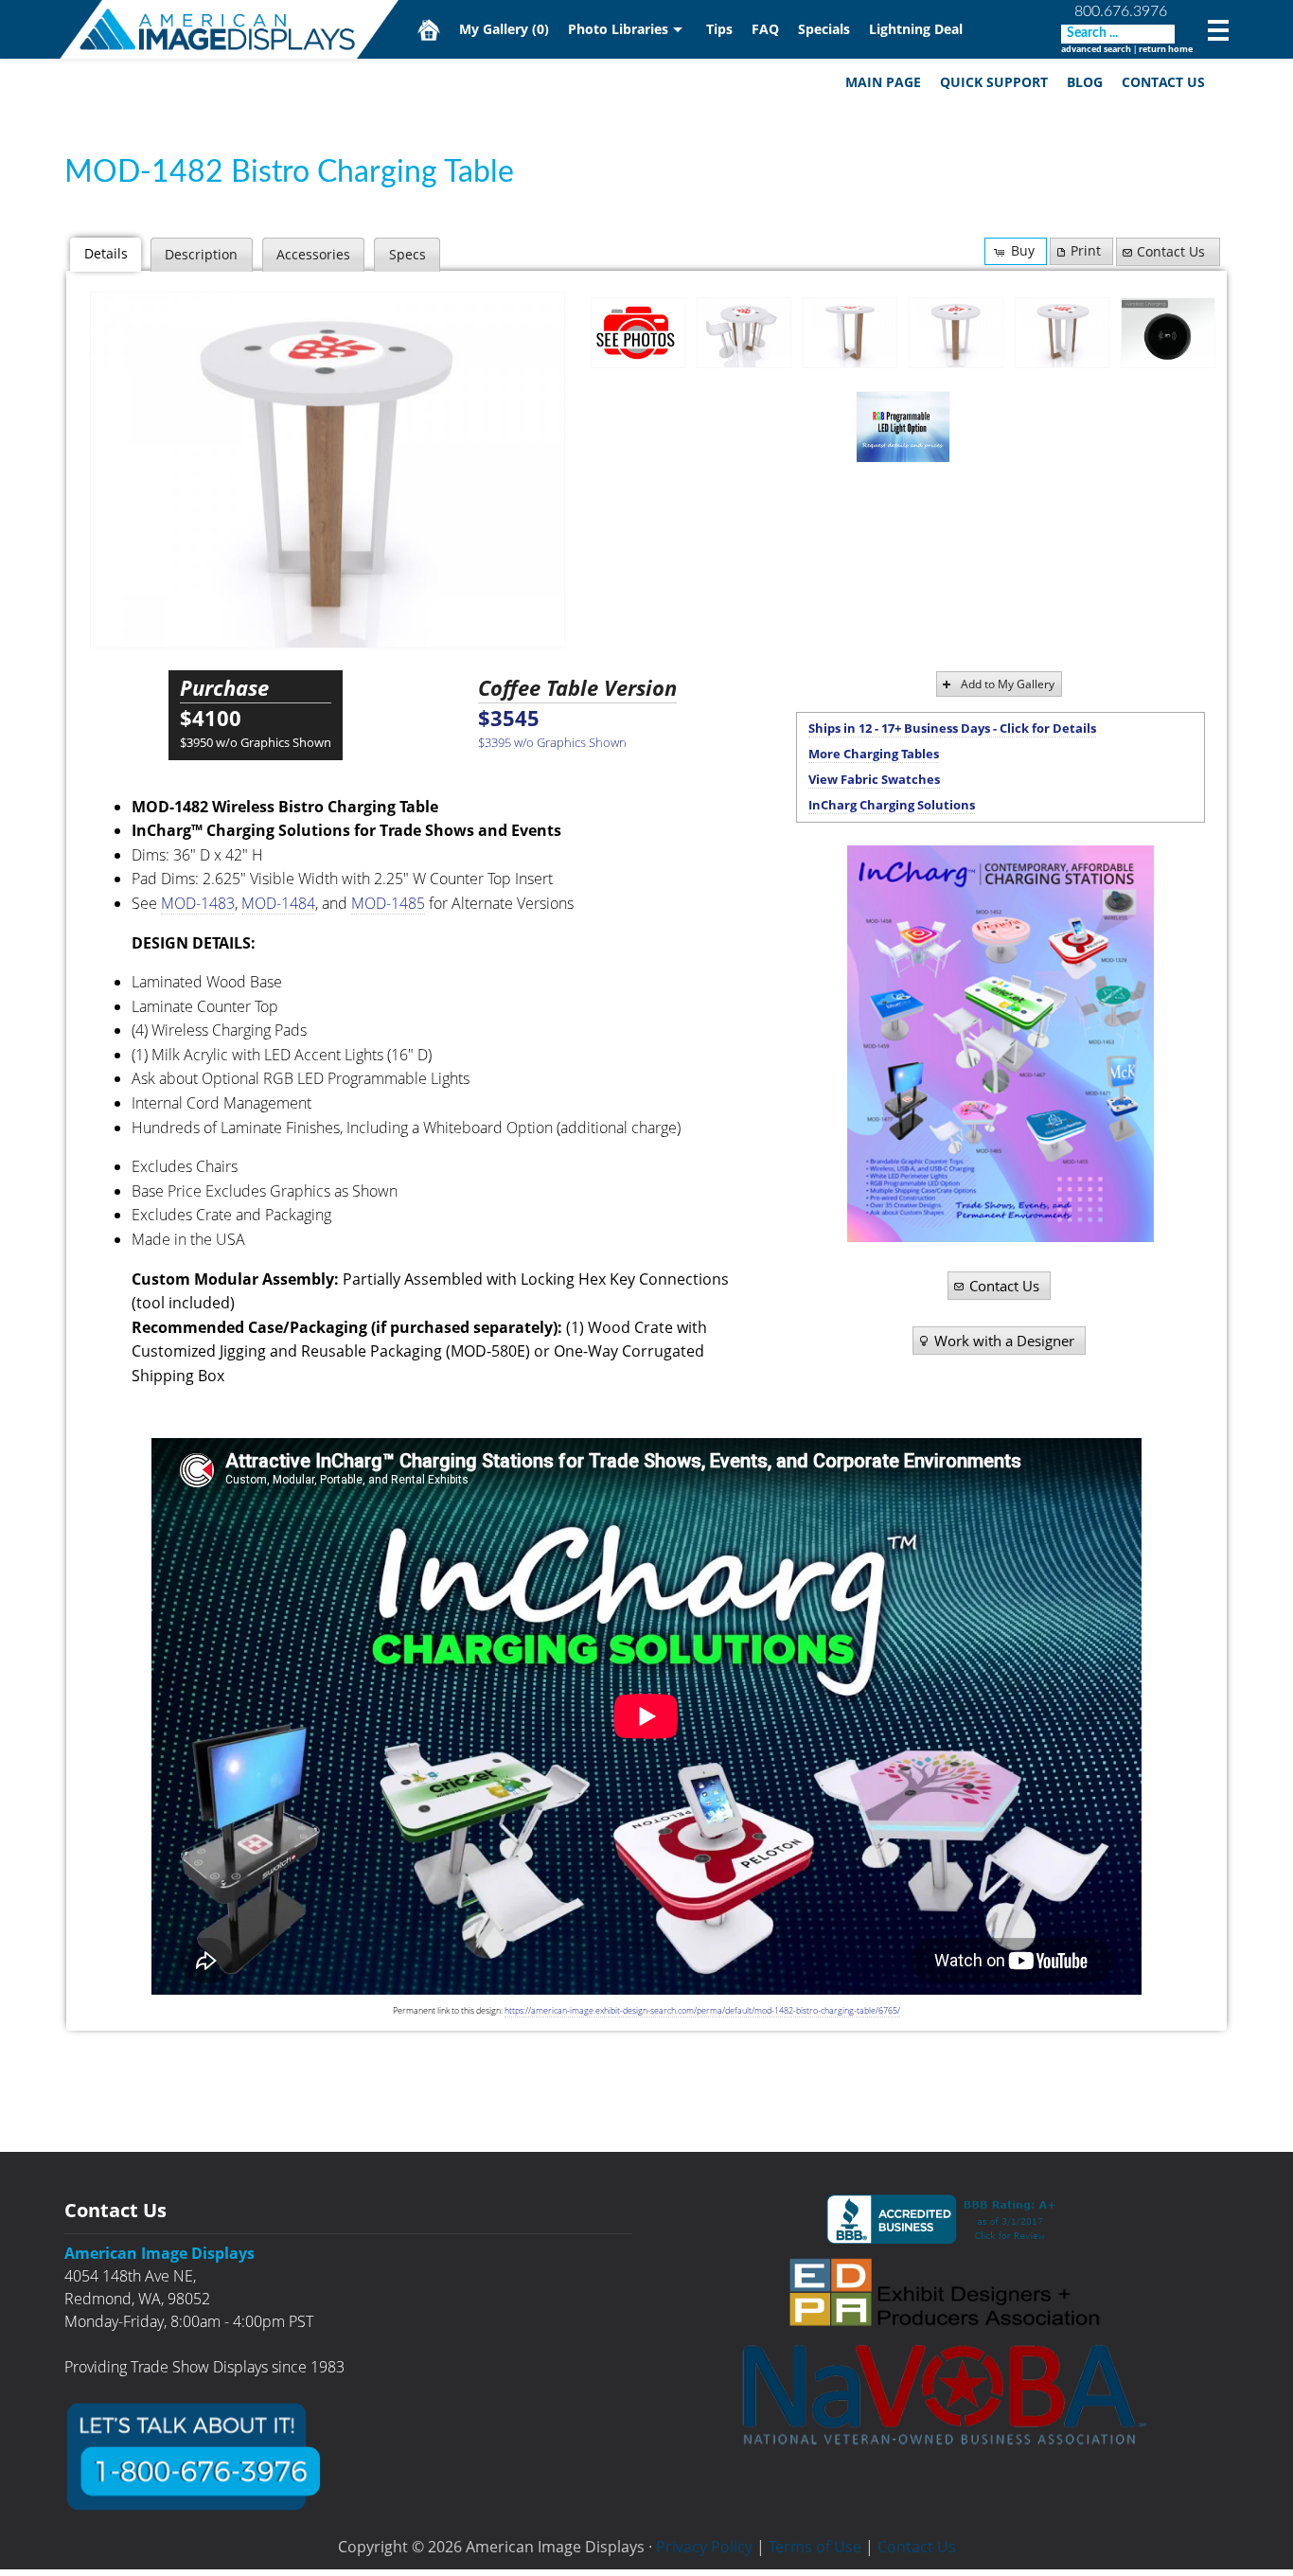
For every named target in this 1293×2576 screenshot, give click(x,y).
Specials (824, 29)
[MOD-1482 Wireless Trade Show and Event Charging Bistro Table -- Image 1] (744, 333)
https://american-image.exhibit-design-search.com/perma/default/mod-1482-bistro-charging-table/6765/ (702, 2010)
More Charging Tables (874, 754)
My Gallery (504, 29)
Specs (407, 254)
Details (106, 253)
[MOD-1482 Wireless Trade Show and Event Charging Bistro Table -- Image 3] (328, 470)
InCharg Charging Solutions (892, 805)
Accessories (313, 254)
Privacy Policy (704, 2547)
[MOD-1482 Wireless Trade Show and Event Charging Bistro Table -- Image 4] (1062, 333)
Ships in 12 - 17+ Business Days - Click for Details (952, 728)
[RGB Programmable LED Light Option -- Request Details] (903, 427)
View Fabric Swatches (874, 779)
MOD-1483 (198, 903)
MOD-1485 (388, 903)
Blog (1085, 82)
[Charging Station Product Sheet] (1001, 1044)
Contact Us (1163, 82)
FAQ (765, 29)
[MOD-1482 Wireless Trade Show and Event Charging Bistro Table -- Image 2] (850, 333)
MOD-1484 (278, 903)
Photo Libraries (618, 29)
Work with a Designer (1004, 1341)
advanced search (1096, 49)
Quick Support (994, 82)
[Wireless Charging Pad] (1168, 333)
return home (1166, 49)
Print (1086, 250)
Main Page (883, 82)
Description (201, 254)
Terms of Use (815, 2547)
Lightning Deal (916, 29)
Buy (1023, 250)
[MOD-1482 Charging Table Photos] (638, 333)
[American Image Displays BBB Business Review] (945, 2219)
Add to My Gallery (1008, 684)
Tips (719, 29)
